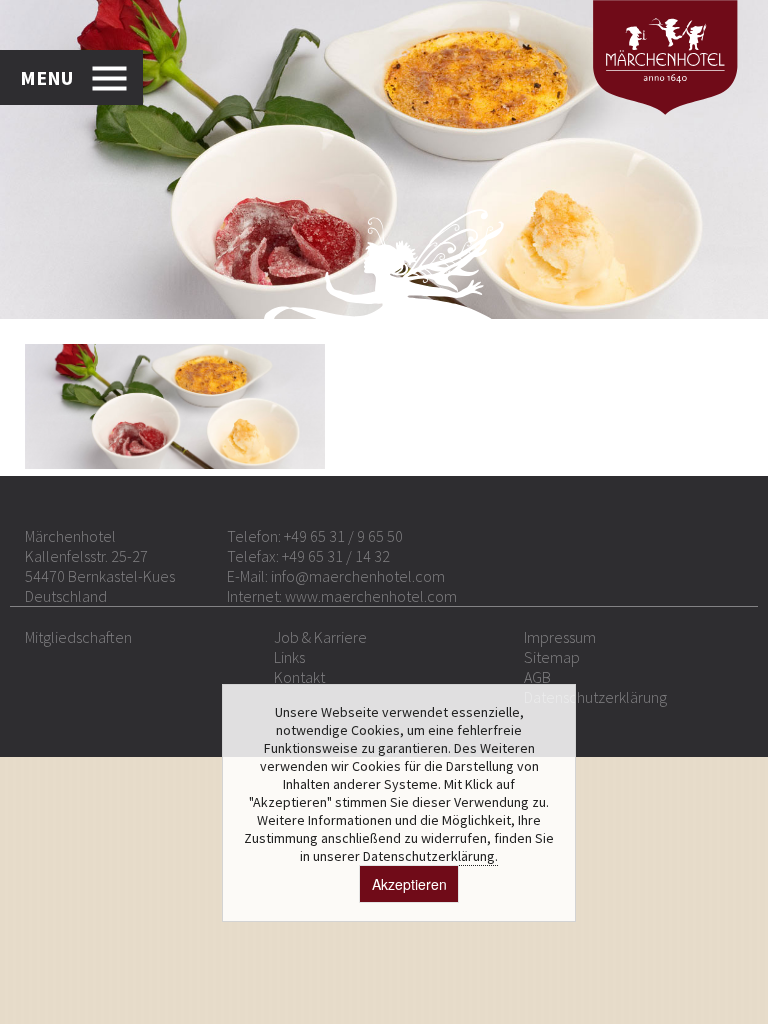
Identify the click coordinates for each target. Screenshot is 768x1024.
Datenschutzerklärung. (430, 856)
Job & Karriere (320, 637)
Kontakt (299, 677)
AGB (537, 677)
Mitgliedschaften (78, 637)
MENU (46, 77)
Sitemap (552, 657)
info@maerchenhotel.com (358, 576)
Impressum (560, 637)
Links (289, 657)
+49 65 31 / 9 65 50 (343, 536)
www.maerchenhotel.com (371, 596)
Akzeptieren (409, 884)
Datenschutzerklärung (595, 697)
